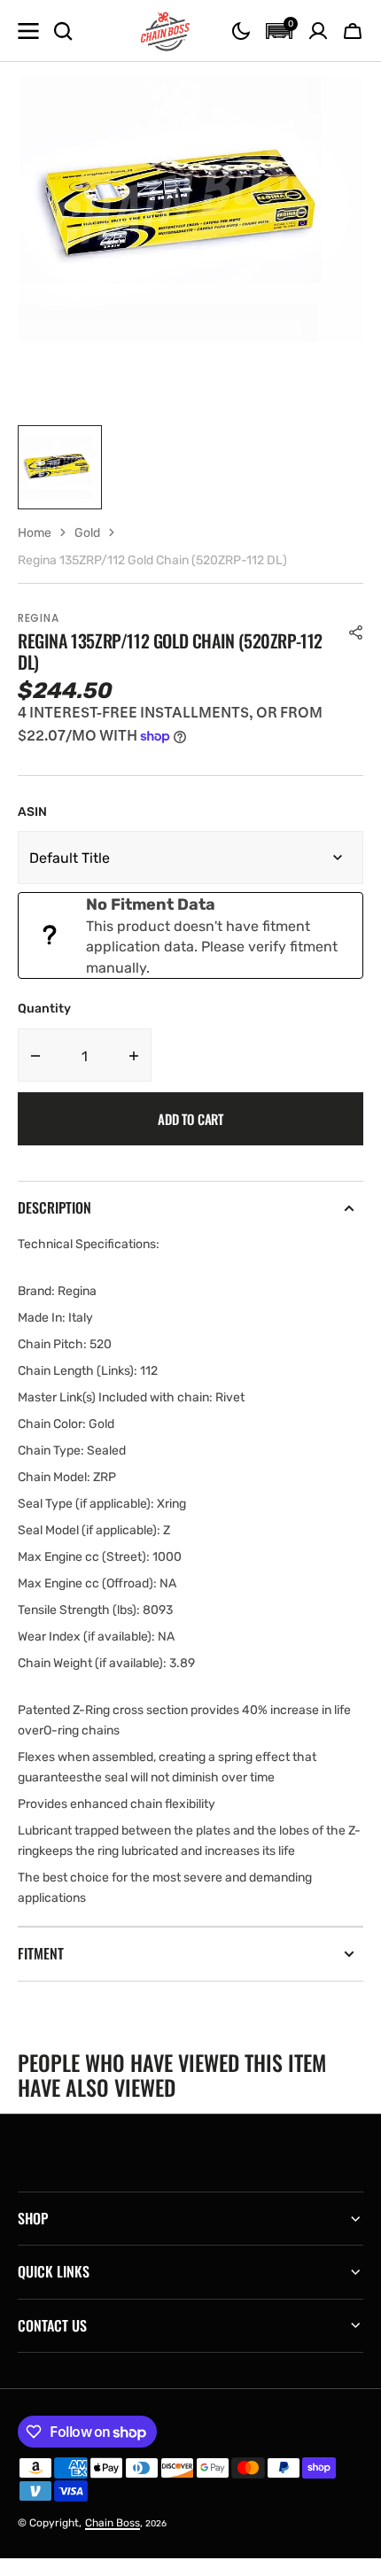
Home (35, 533)
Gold (87, 533)
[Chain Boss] (166, 31)
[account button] (318, 31)
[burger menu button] (28, 31)
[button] (241, 31)
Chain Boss (113, 2523)
